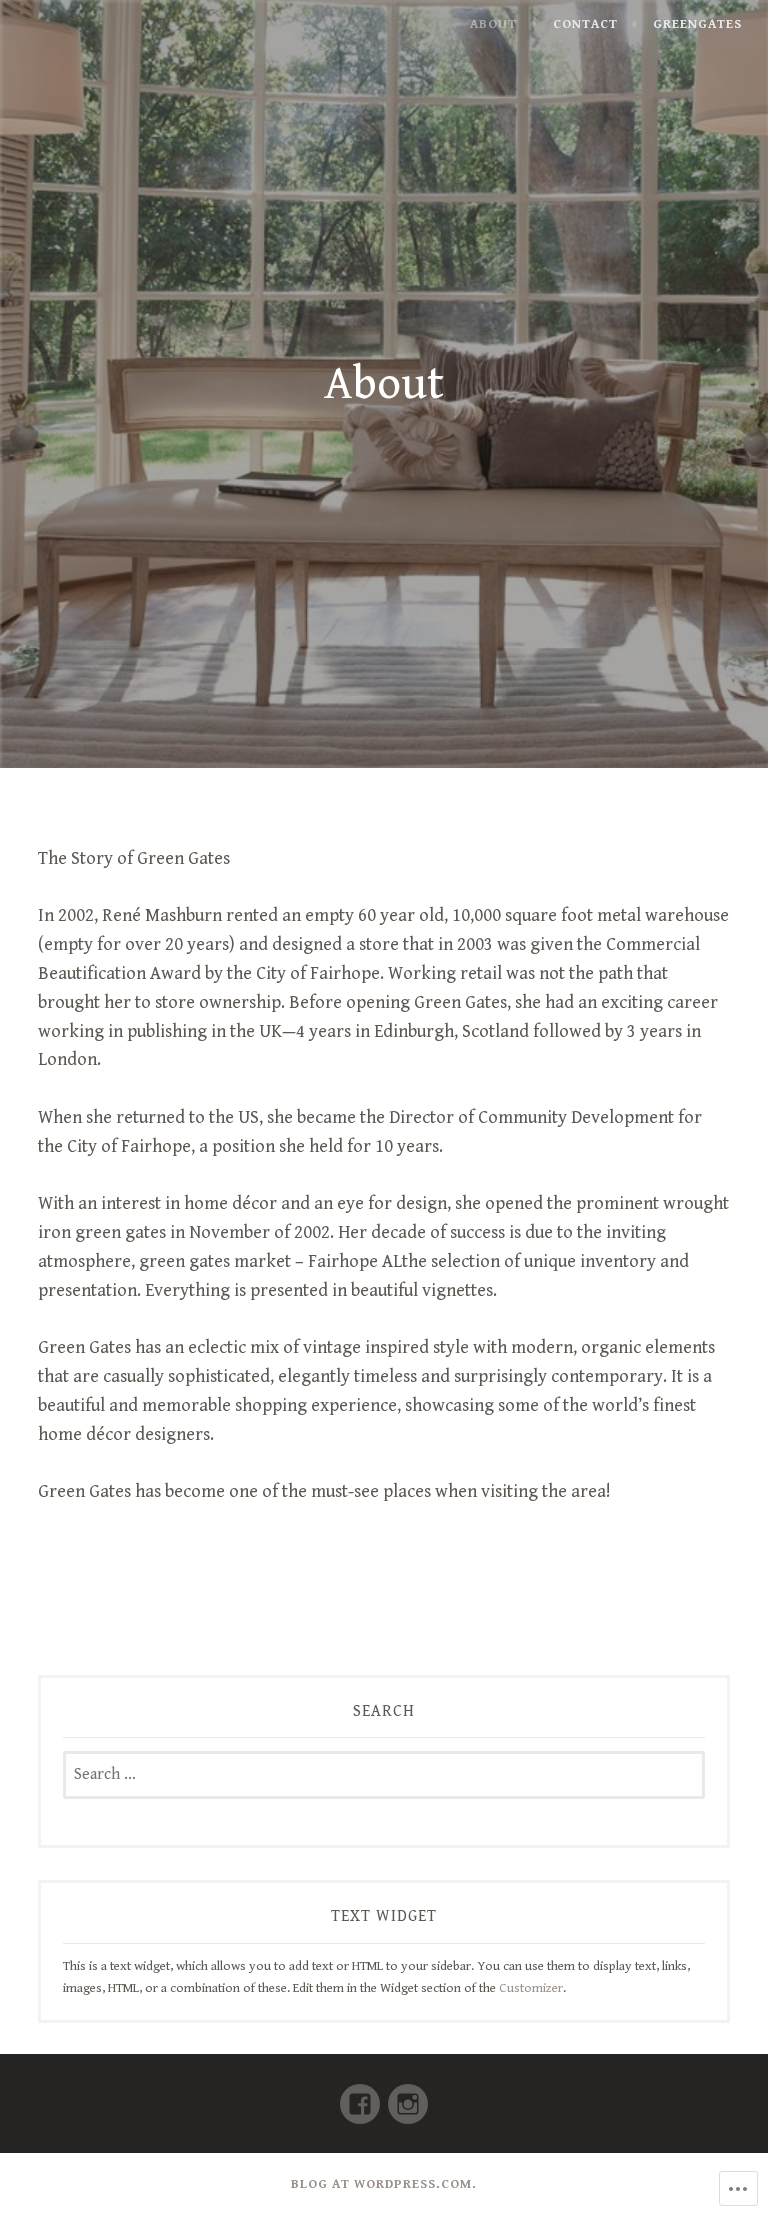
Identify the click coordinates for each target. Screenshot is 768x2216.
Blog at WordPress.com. (384, 2184)
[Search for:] (384, 1775)
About (493, 24)
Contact (585, 24)
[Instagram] (408, 2096)
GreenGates (697, 24)
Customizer (531, 1988)
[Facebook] (360, 2096)
